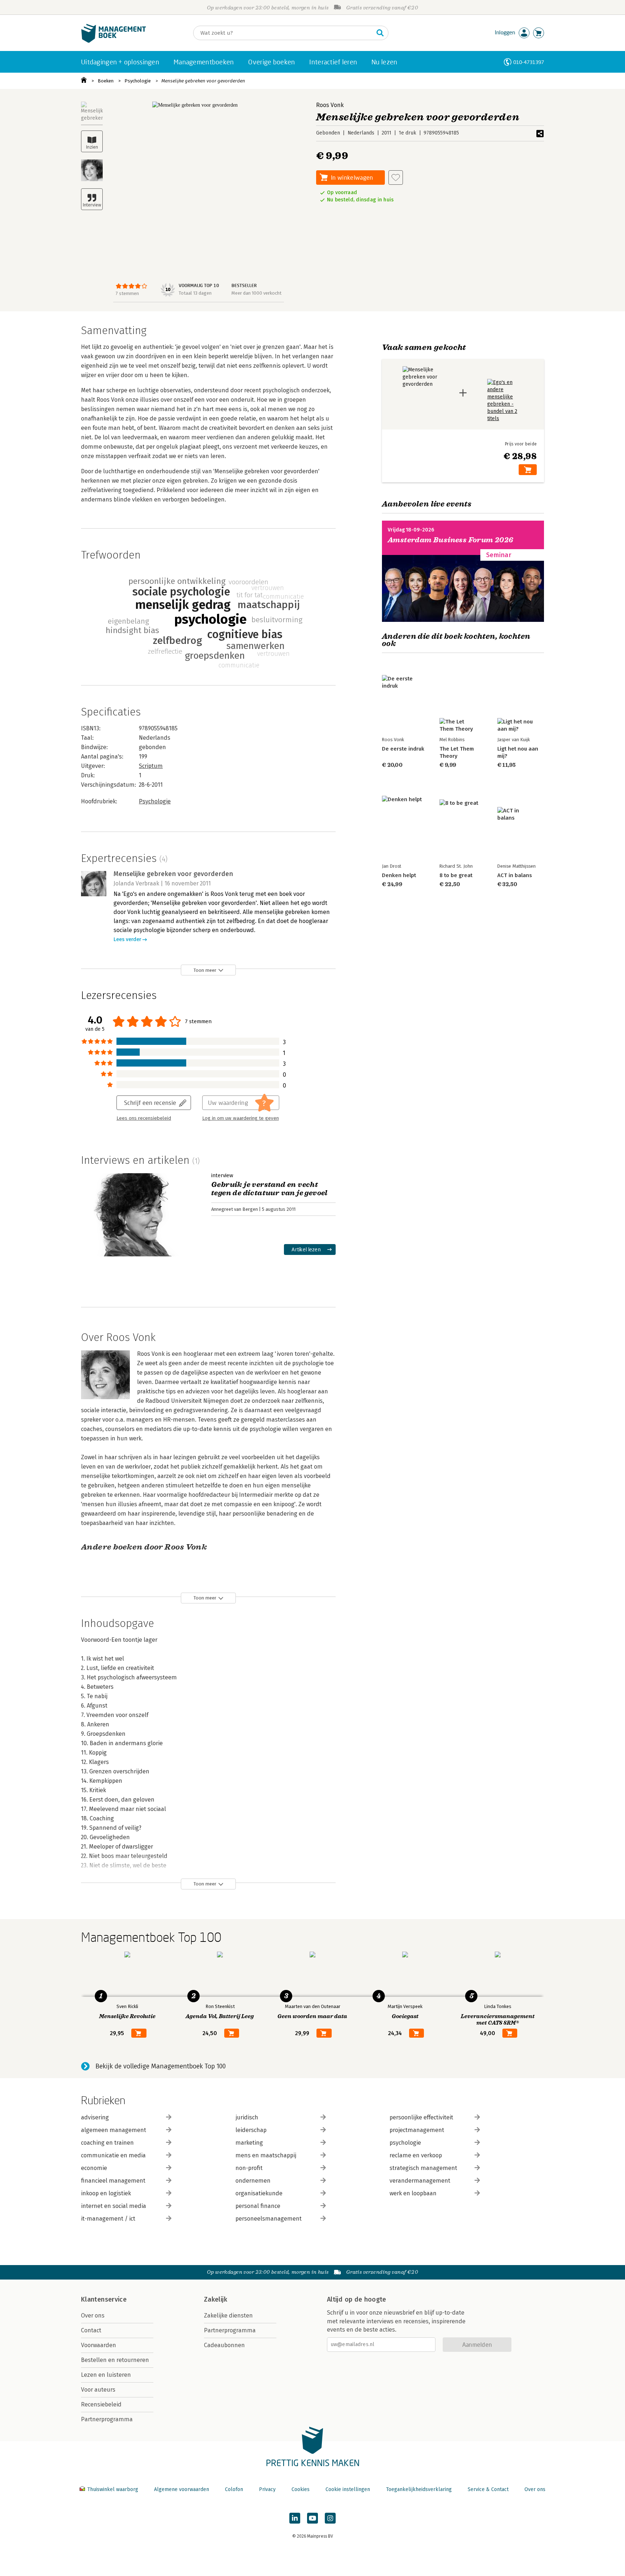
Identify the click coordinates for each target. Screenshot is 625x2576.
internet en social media (114, 2206)
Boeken (106, 81)
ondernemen (253, 2181)
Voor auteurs (98, 2390)
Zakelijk (216, 2299)
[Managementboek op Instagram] (330, 2518)
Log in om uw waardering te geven (241, 1118)
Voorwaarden (99, 2345)
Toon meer (205, 970)
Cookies (301, 2489)
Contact (91, 2330)
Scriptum (151, 766)
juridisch (247, 2117)
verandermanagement (420, 2181)
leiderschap (251, 2130)
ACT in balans (515, 875)
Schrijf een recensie (150, 1103)
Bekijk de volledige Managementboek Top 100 (161, 2066)
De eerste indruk (403, 749)
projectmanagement (417, 2130)
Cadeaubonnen (224, 2345)
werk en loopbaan (413, 2193)
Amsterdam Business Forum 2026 (451, 540)
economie (94, 2168)
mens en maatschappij (266, 2155)
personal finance (258, 2206)
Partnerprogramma (107, 2419)
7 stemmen (127, 293)
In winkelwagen (352, 177)
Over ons (93, 2316)
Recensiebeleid (101, 2404)
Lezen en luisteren (106, 2375)
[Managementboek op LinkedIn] (295, 2518)
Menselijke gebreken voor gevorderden (203, 81)
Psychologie (138, 81)
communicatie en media (113, 2155)
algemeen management (114, 2130)
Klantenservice (104, 2299)
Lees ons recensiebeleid (144, 1118)
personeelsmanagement (269, 2219)
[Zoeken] (380, 33)
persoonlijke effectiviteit (421, 2117)
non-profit (249, 2168)
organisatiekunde (259, 2193)
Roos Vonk (330, 105)
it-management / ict (108, 2219)
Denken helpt (399, 875)
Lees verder (127, 939)
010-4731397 (529, 62)
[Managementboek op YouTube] (312, 2518)
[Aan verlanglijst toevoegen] (396, 178)
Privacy (267, 2489)
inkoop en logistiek (106, 2193)
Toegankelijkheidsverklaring (419, 2489)
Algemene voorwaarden (182, 2489)
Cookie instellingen (348, 2489)
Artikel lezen (306, 1249)
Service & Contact (488, 2489)
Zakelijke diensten (228, 2316)
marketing (249, 2143)
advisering (95, 2117)
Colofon (234, 2489)
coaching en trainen (107, 2143)
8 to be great (456, 875)
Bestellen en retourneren (115, 2360)
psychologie (405, 2143)
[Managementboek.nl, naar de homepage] (114, 41)
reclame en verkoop (416, 2155)
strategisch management (423, 2168)
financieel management (113, 2181)
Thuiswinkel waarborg (113, 2489)
